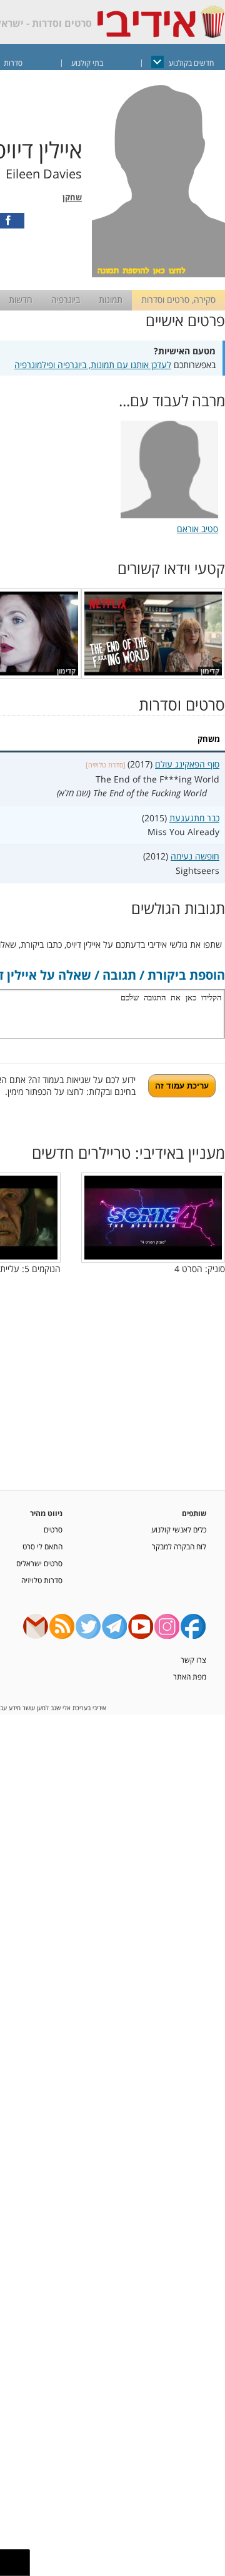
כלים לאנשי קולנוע (179, 1529)
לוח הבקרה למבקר (179, 1546)
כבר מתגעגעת (194, 818)
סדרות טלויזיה (42, 1580)
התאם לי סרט (42, 1546)
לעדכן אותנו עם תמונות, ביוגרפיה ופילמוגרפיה (93, 365)
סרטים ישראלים (39, 1563)
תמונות (111, 300)
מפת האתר (190, 1676)
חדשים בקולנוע (191, 63)
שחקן (72, 198)
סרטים (53, 1529)
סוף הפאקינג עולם (187, 764)
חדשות (21, 300)
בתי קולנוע (87, 63)
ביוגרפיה (66, 300)
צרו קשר (193, 1660)
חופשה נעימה (195, 856)
